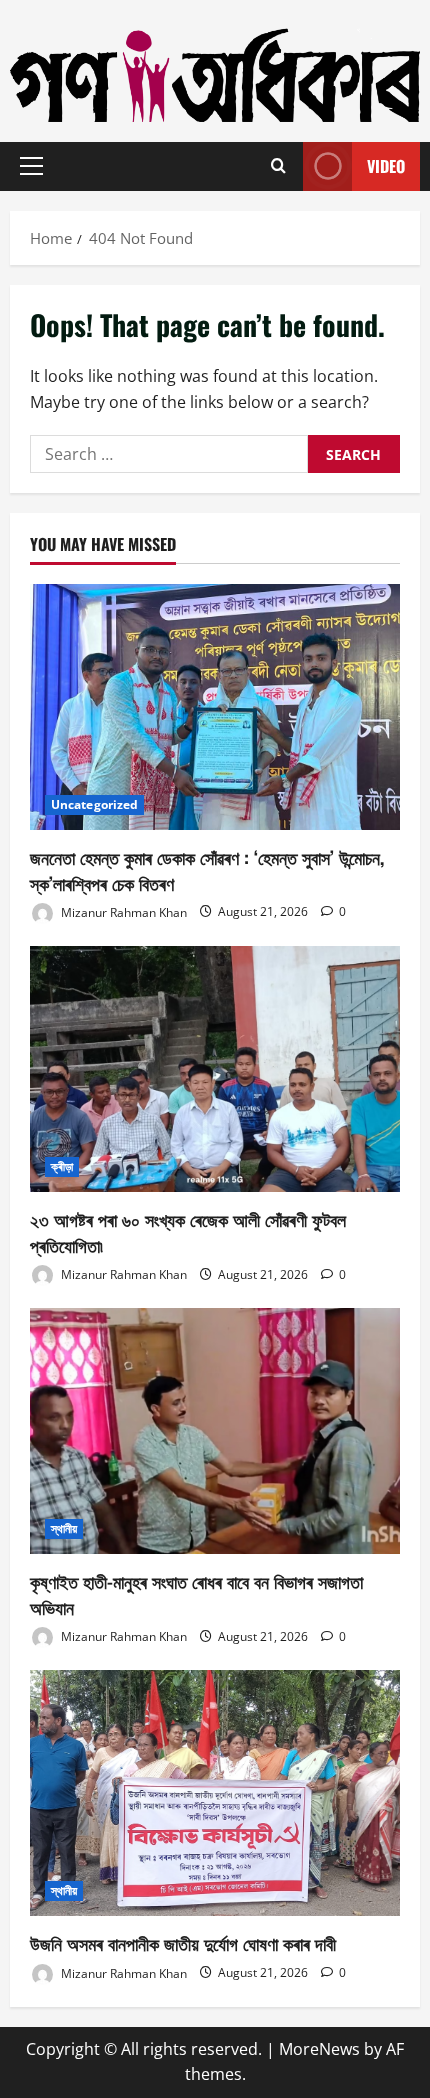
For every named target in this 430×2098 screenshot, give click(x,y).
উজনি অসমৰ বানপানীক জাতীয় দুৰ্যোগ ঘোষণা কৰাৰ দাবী (183, 1943)
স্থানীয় (64, 1528)
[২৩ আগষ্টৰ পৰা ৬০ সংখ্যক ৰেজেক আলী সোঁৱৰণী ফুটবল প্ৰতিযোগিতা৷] (215, 1069)
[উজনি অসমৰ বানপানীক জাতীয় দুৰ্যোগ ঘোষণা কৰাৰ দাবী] (215, 1793)
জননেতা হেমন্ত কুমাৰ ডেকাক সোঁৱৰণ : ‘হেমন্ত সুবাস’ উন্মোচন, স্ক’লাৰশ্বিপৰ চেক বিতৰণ (207, 869)
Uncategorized (94, 804)
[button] (31, 166)
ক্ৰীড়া (62, 1166)
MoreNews (319, 2049)
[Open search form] (278, 166)
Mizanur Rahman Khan (122, 911)
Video (386, 166)
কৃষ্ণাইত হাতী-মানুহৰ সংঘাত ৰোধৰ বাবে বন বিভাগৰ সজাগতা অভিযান (196, 1593)
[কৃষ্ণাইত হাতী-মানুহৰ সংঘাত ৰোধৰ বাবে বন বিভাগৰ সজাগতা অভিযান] (215, 1431)
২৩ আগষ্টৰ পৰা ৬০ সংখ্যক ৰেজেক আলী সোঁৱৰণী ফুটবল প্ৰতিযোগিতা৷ (188, 1231)
